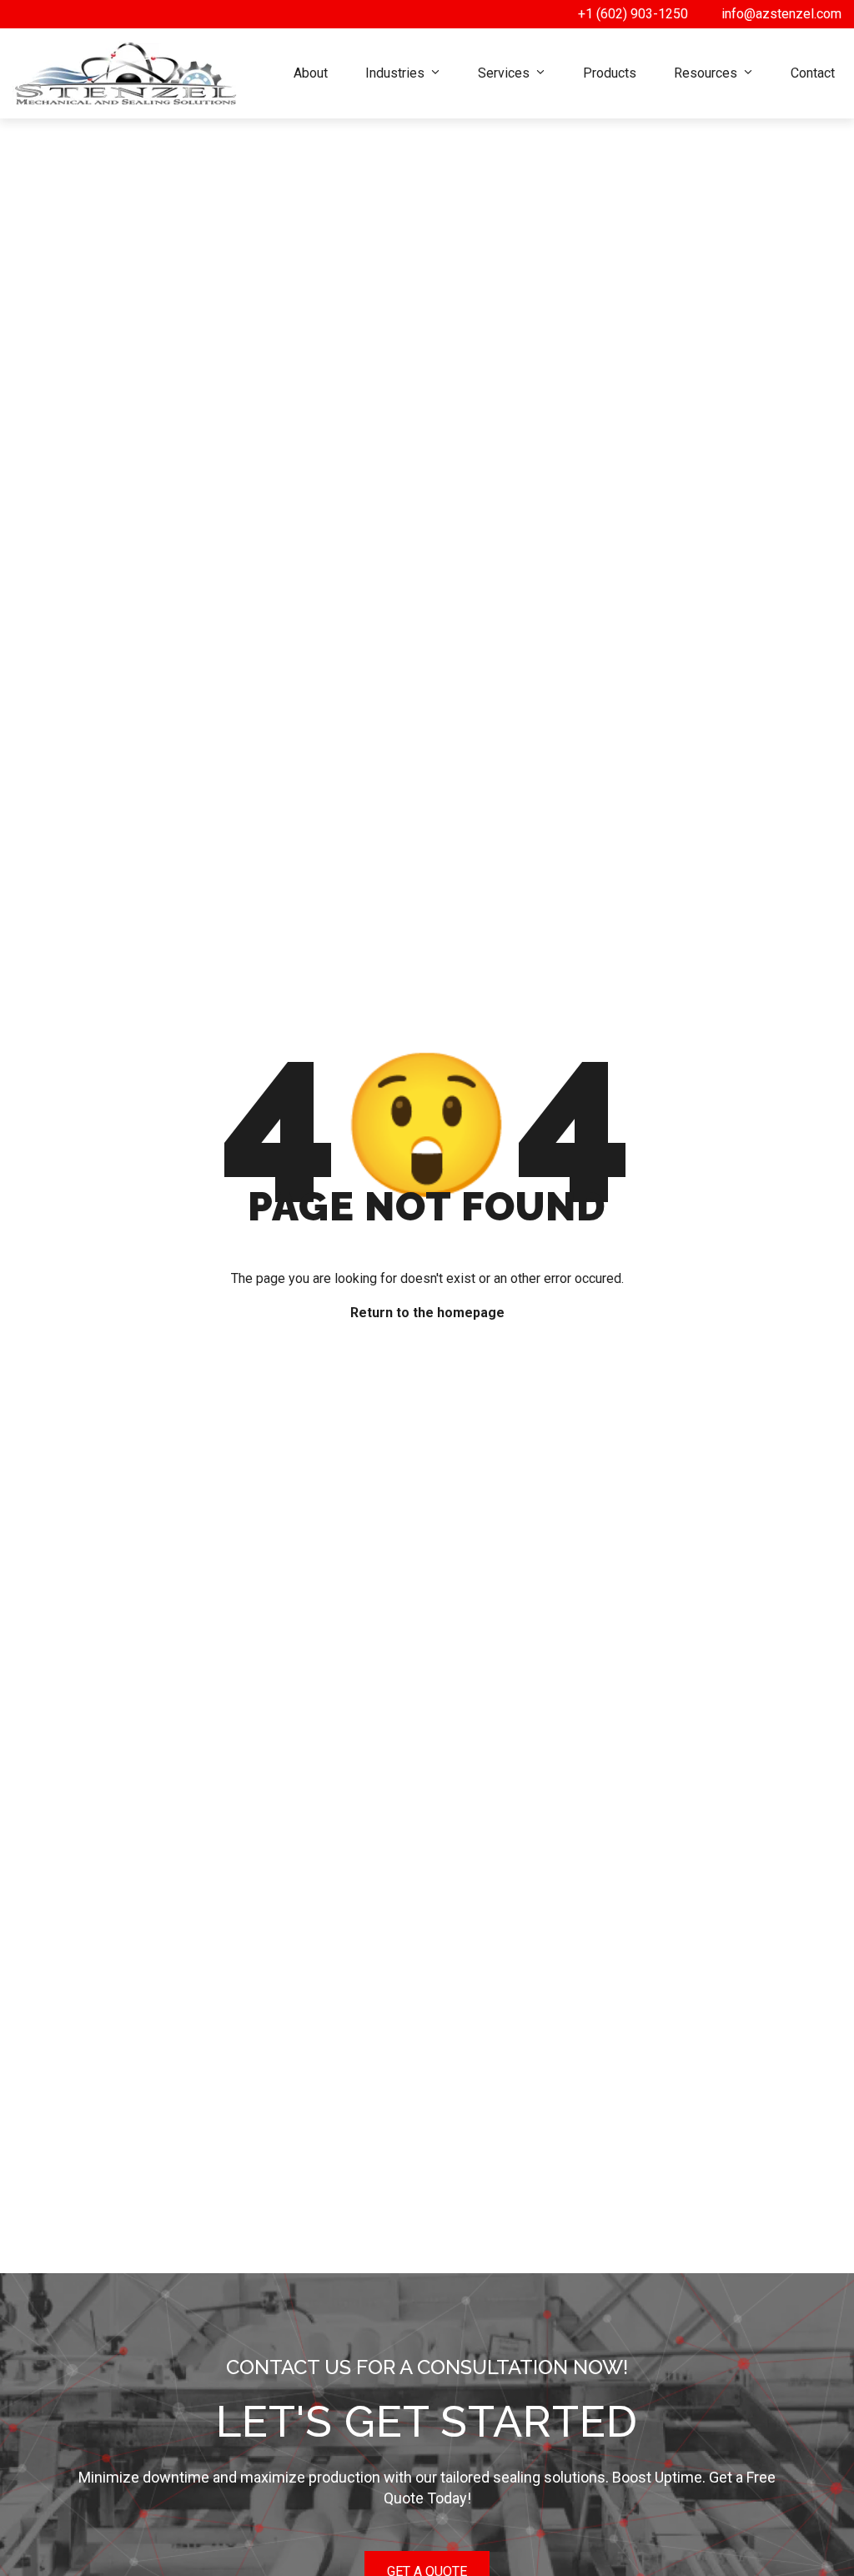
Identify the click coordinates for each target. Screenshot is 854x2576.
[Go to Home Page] (125, 73)
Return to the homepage (427, 1313)
